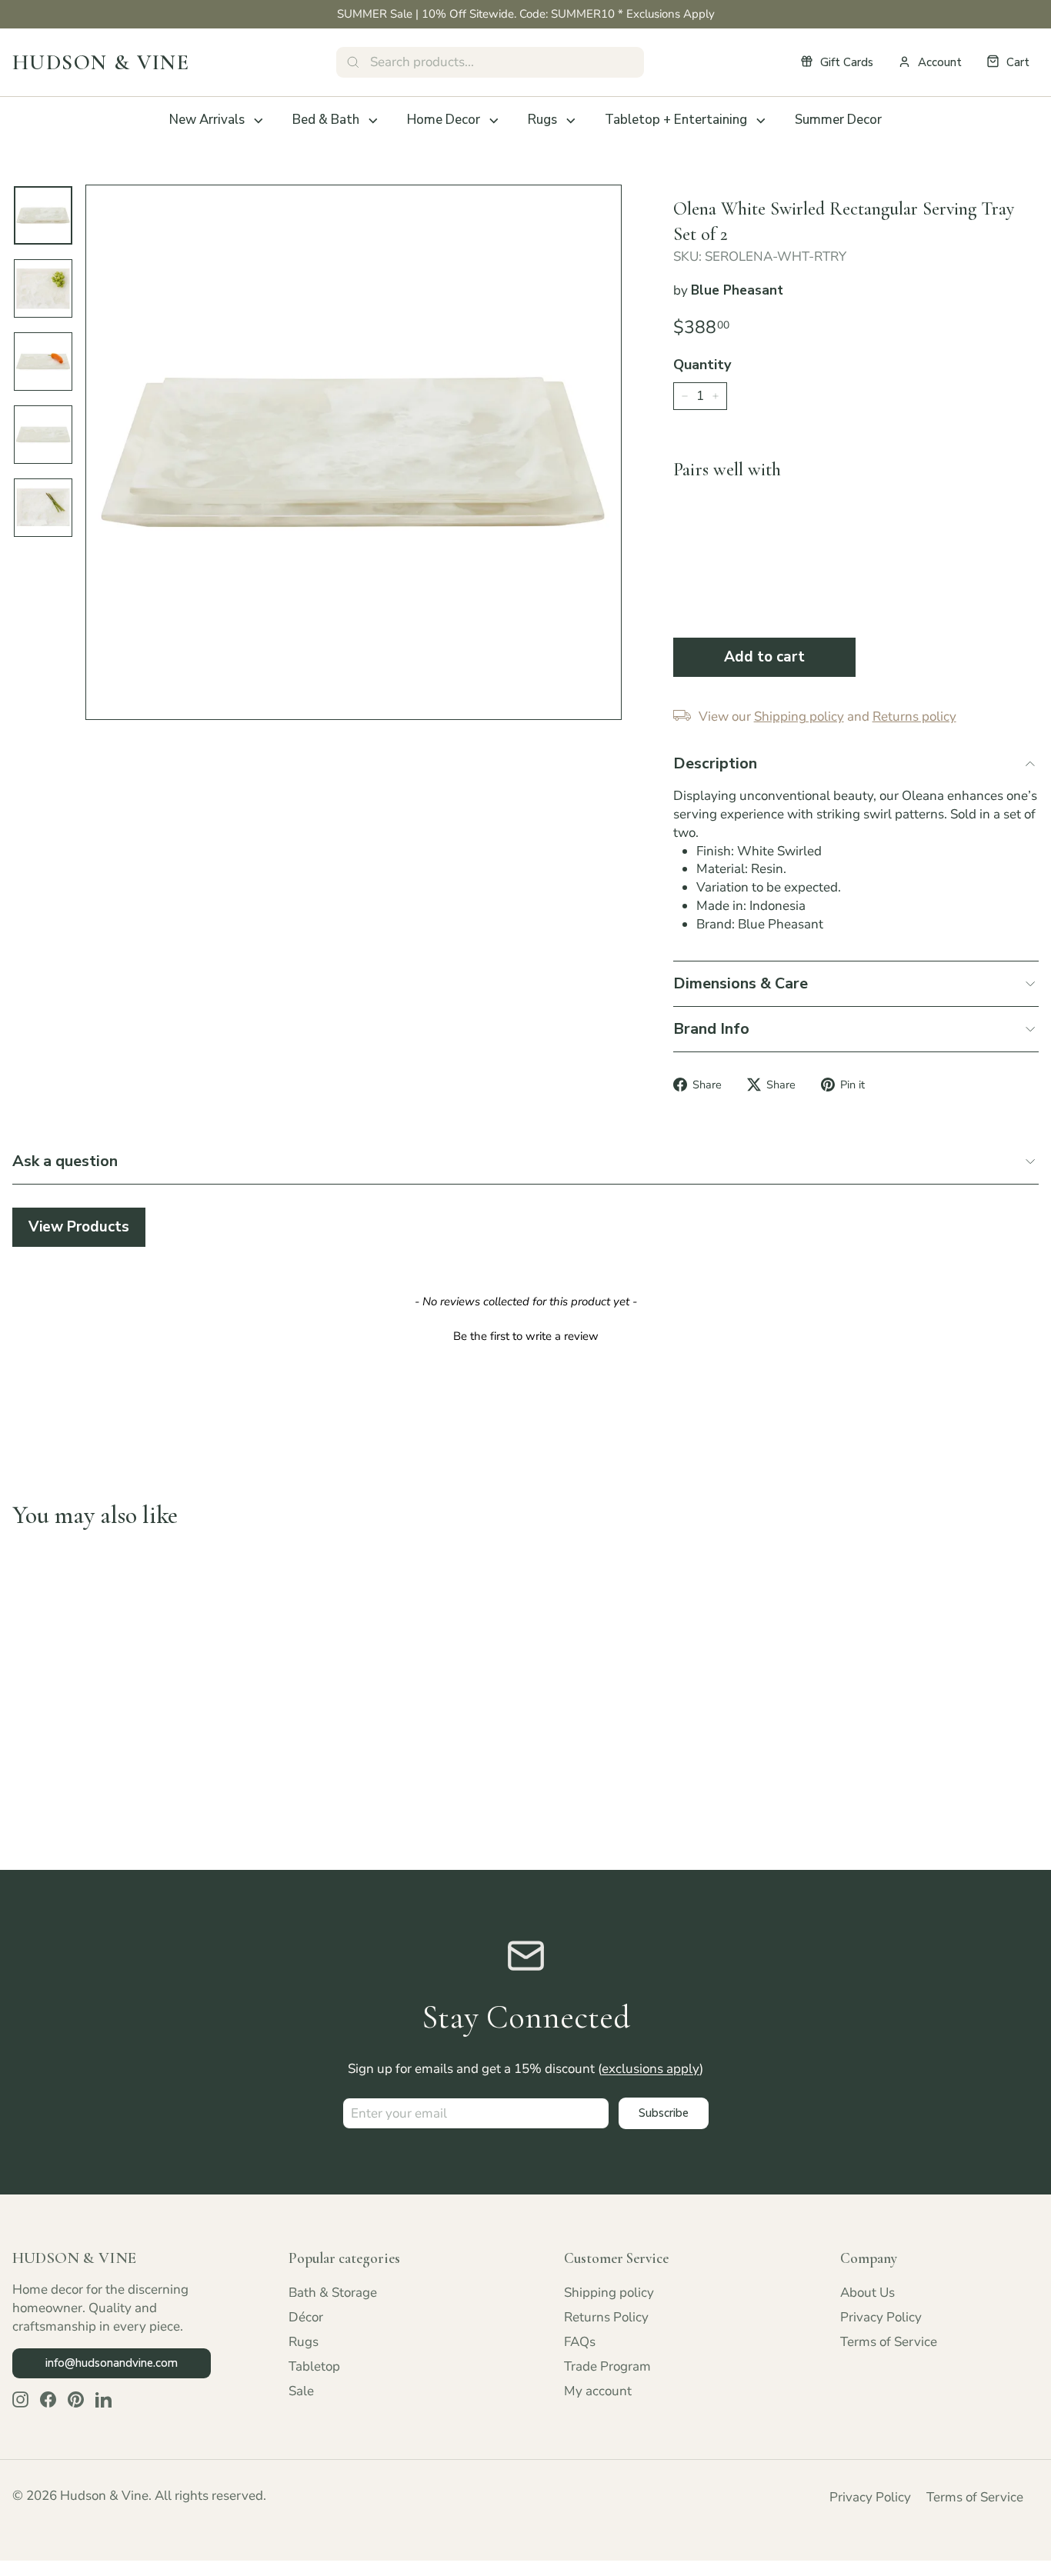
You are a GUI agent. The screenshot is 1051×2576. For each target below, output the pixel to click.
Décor (306, 2317)
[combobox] (490, 62)
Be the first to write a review (526, 1336)
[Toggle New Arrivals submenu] (259, 121)
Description (715, 763)
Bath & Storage (333, 2293)
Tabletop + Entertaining (676, 120)
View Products (79, 1227)
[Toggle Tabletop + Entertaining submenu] (761, 121)
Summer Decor (838, 120)
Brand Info (711, 1029)
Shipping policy (609, 2293)
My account (598, 2391)
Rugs (542, 120)
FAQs (580, 2342)
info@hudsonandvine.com (112, 2363)
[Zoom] (354, 453)
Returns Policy (606, 2317)
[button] (525, 1335)
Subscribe (664, 2113)
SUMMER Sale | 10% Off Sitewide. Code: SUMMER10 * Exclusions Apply (526, 14)
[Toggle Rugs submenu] (571, 121)
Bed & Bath (326, 120)
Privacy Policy (881, 2317)
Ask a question (65, 1161)
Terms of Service (889, 2342)
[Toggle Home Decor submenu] (494, 121)
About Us (867, 2293)
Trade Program (607, 2366)
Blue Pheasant (737, 290)
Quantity (702, 365)
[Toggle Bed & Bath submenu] (373, 121)
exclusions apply (651, 2069)
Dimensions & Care (741, 983)
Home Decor (444, 120)
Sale (301, 2391)
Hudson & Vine (101, 62)
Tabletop (314, 2366)
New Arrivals (207, 120)
